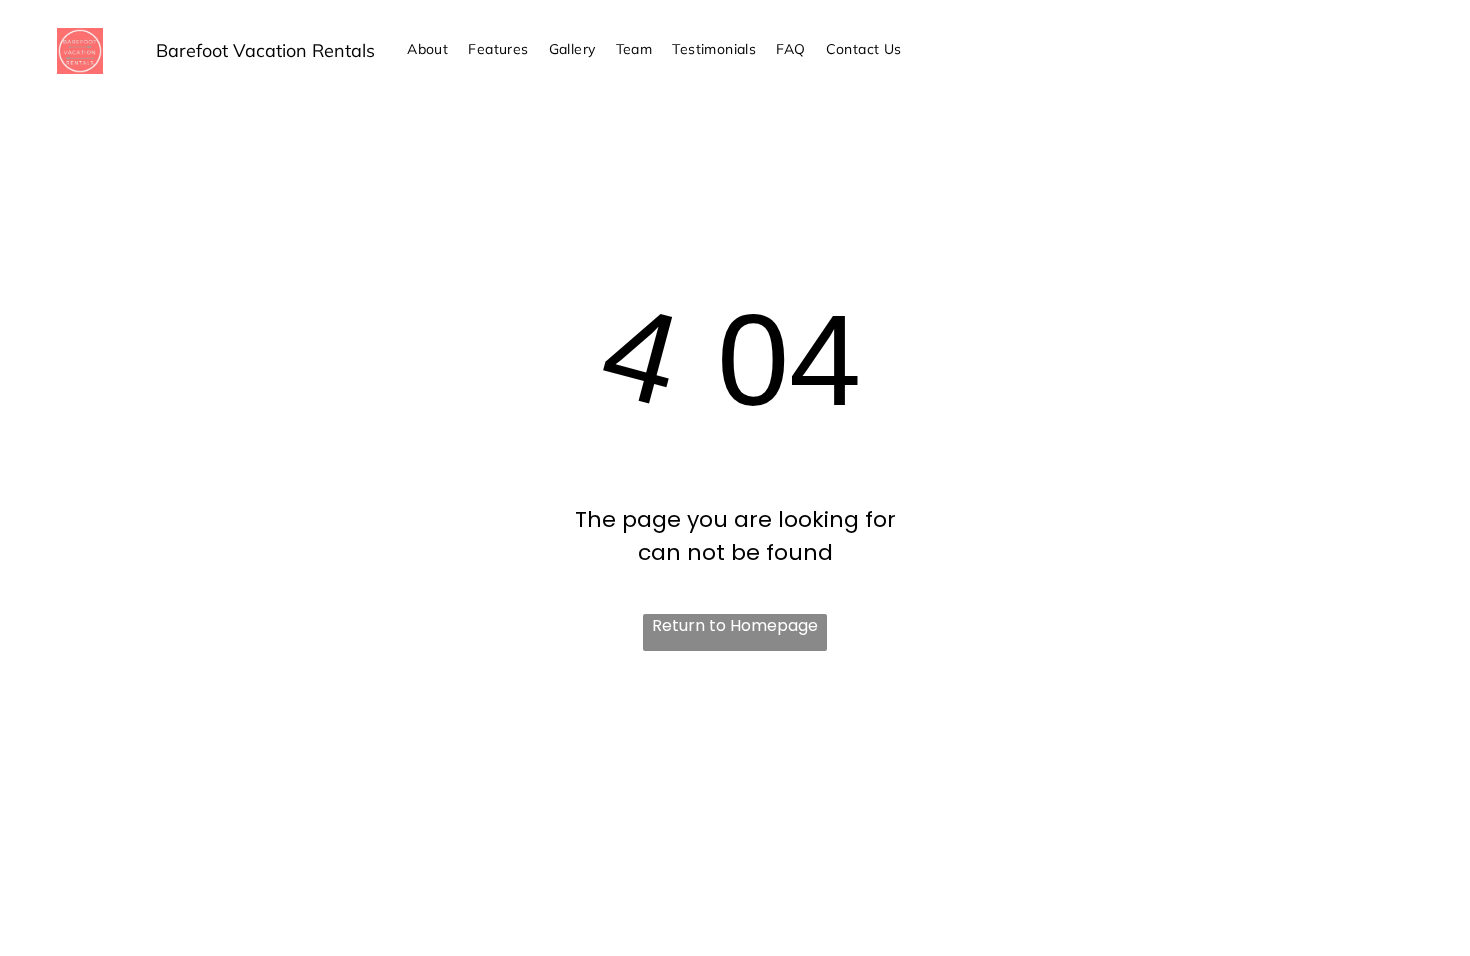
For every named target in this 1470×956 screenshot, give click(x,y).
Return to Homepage (735, 625)
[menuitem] (427, 49)
